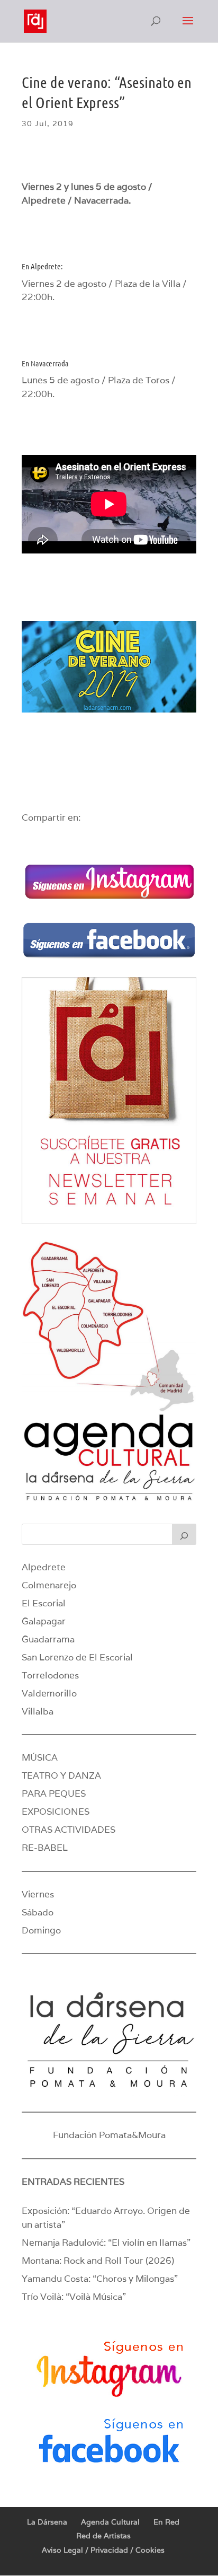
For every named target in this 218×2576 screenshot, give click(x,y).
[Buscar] (184, 1534)
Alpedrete (44, 1567)
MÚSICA (40, 1757)
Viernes (38, 1894)
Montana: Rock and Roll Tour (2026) (98, 2261)
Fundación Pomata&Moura (109, 2135)
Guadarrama (48, 1639)
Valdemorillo (49, 1693)
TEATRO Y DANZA (61, 1775)
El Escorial (44, 1603)
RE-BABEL (45, 1848)
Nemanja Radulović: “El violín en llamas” (106, 2243)
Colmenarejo (49, 1585)
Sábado (38, 1912)
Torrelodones (50, 1675)
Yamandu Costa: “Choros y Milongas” (100, 2279)
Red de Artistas (103, 2536)
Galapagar (44, 1621)
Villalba (38, 1711)
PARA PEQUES (54, 1793)
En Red (166, 2522)
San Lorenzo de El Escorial (77, 1657)
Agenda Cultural (110, 2522)
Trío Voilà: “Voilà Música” (74, 2297)
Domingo (41, 1930)
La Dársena (47, 2522)
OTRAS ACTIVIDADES (69, 1830)
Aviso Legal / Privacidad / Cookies (103, 2550)
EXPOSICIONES (56, 1812)
